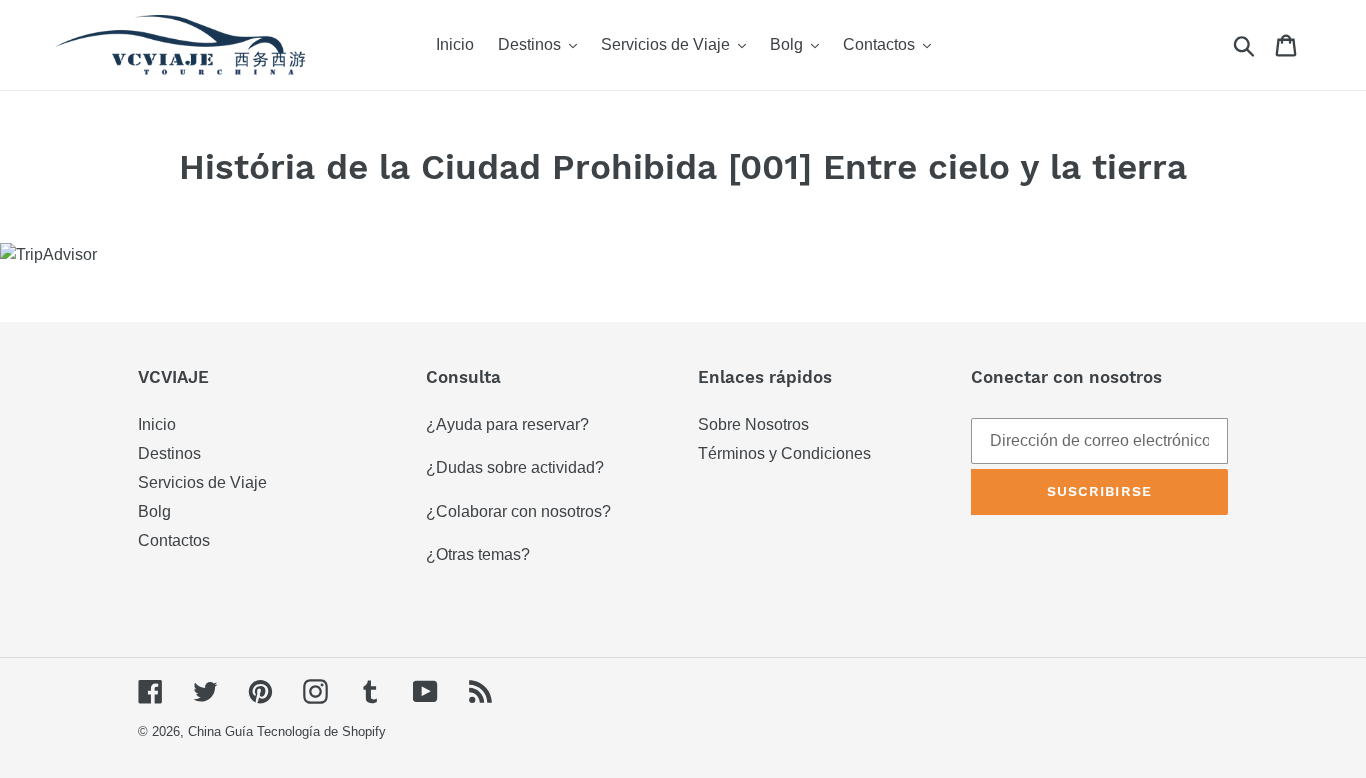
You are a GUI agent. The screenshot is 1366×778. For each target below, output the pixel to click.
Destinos (169, 453)
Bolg (154, 511)
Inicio (157, 424)
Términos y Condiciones (784, 453)
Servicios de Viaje (202, 482)
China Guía (220, 731)
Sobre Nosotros (753, 424)
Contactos (174, 540)
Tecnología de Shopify (321, 731)
